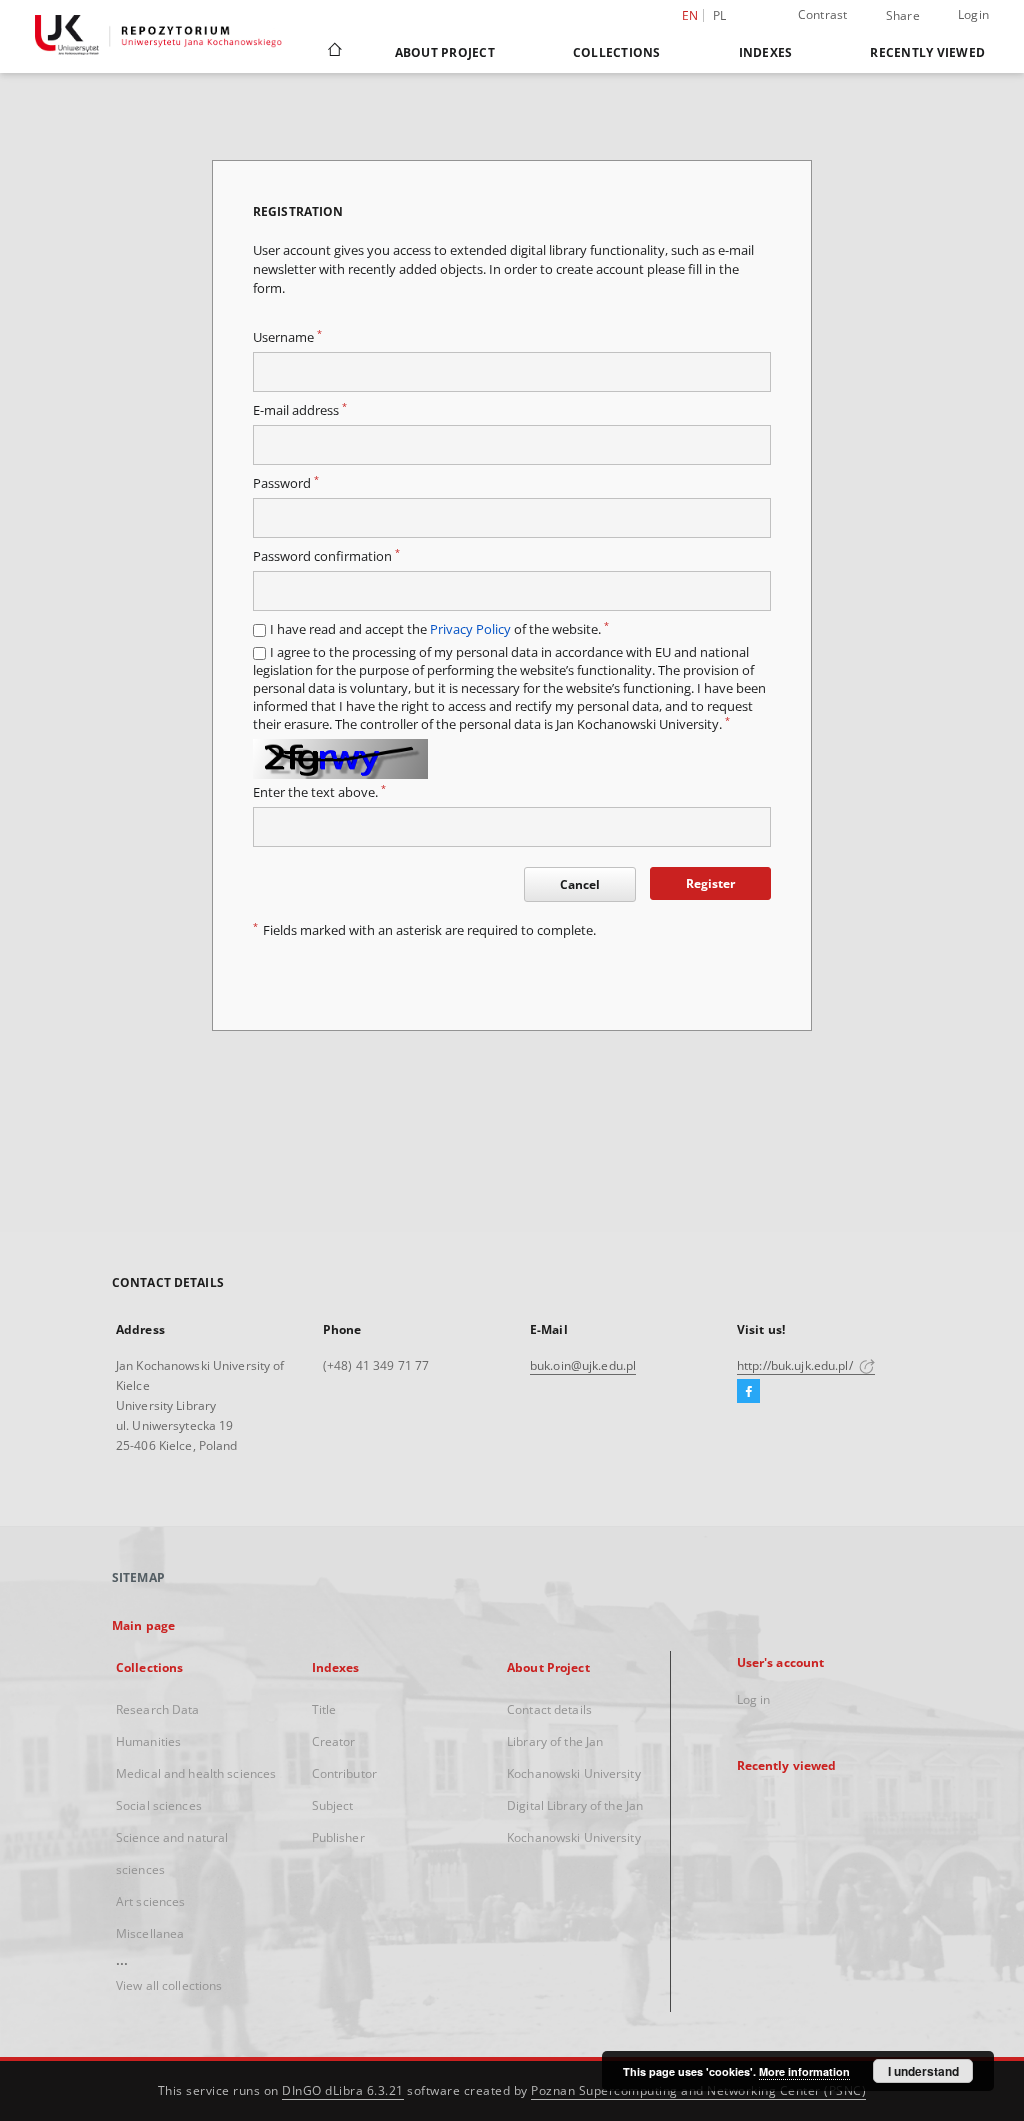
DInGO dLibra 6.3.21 (343, 2090)
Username (287, 337)
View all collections (169, 1985)
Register (710, 883)
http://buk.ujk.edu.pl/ (796, 1365)
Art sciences (150, 1901)
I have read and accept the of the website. (439, 629)
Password (286, 483)
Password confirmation (326, 556)
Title (324, 1709)
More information (804, 2071)
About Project (445, 52)
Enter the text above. (319, 792)
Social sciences (159, 1805)
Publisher (338, 1837)
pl (720, 15)
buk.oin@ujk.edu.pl (583, 1365)
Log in (754, 1699)
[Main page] (333, 52)
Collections (617, 52)
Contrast (823, 14)
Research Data (158, 1709)
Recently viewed (927, 52)
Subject (333, 1805)
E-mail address (300, 410)
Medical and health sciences (196, 1773)
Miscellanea (150, 1933)
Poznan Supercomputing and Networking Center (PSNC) (698, 2090)
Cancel (580, 884)
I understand (923, 2071)
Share (903, 16)
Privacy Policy (470, 629)
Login (973, 14)
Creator (334, 1741)
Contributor (344, 1773)
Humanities (148, 1741)
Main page (143, 1625)
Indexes (766, 52)
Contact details (549, 1709)
